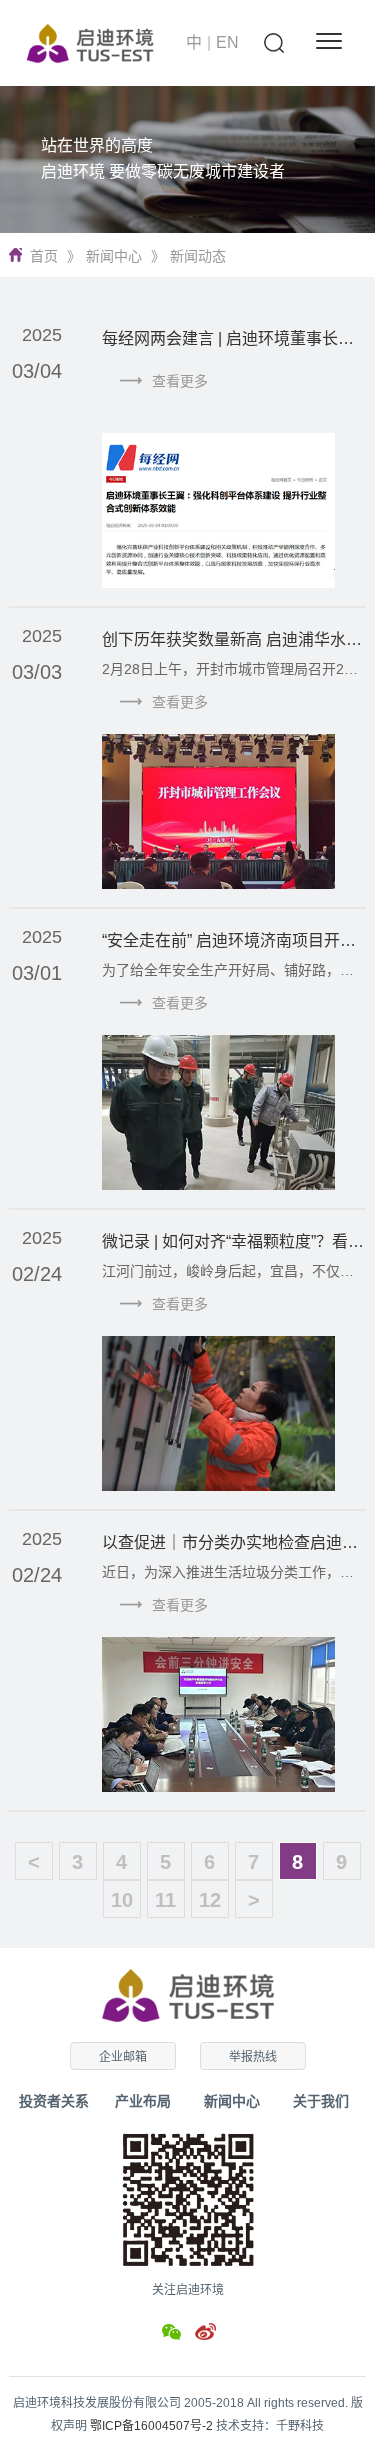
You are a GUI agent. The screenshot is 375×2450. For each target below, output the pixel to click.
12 (210, 1900)
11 (165, 1900)
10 (122, 1900)
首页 (44, 256)
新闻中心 (114, 256)
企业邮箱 (123, 2057)
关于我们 (321, 2101)
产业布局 (143, 2101)
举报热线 (253, 2057)
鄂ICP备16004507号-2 (151, 2426)
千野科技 (300, 2426)
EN (227, 42)
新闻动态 (198, 256)
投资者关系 (54, 2101)
